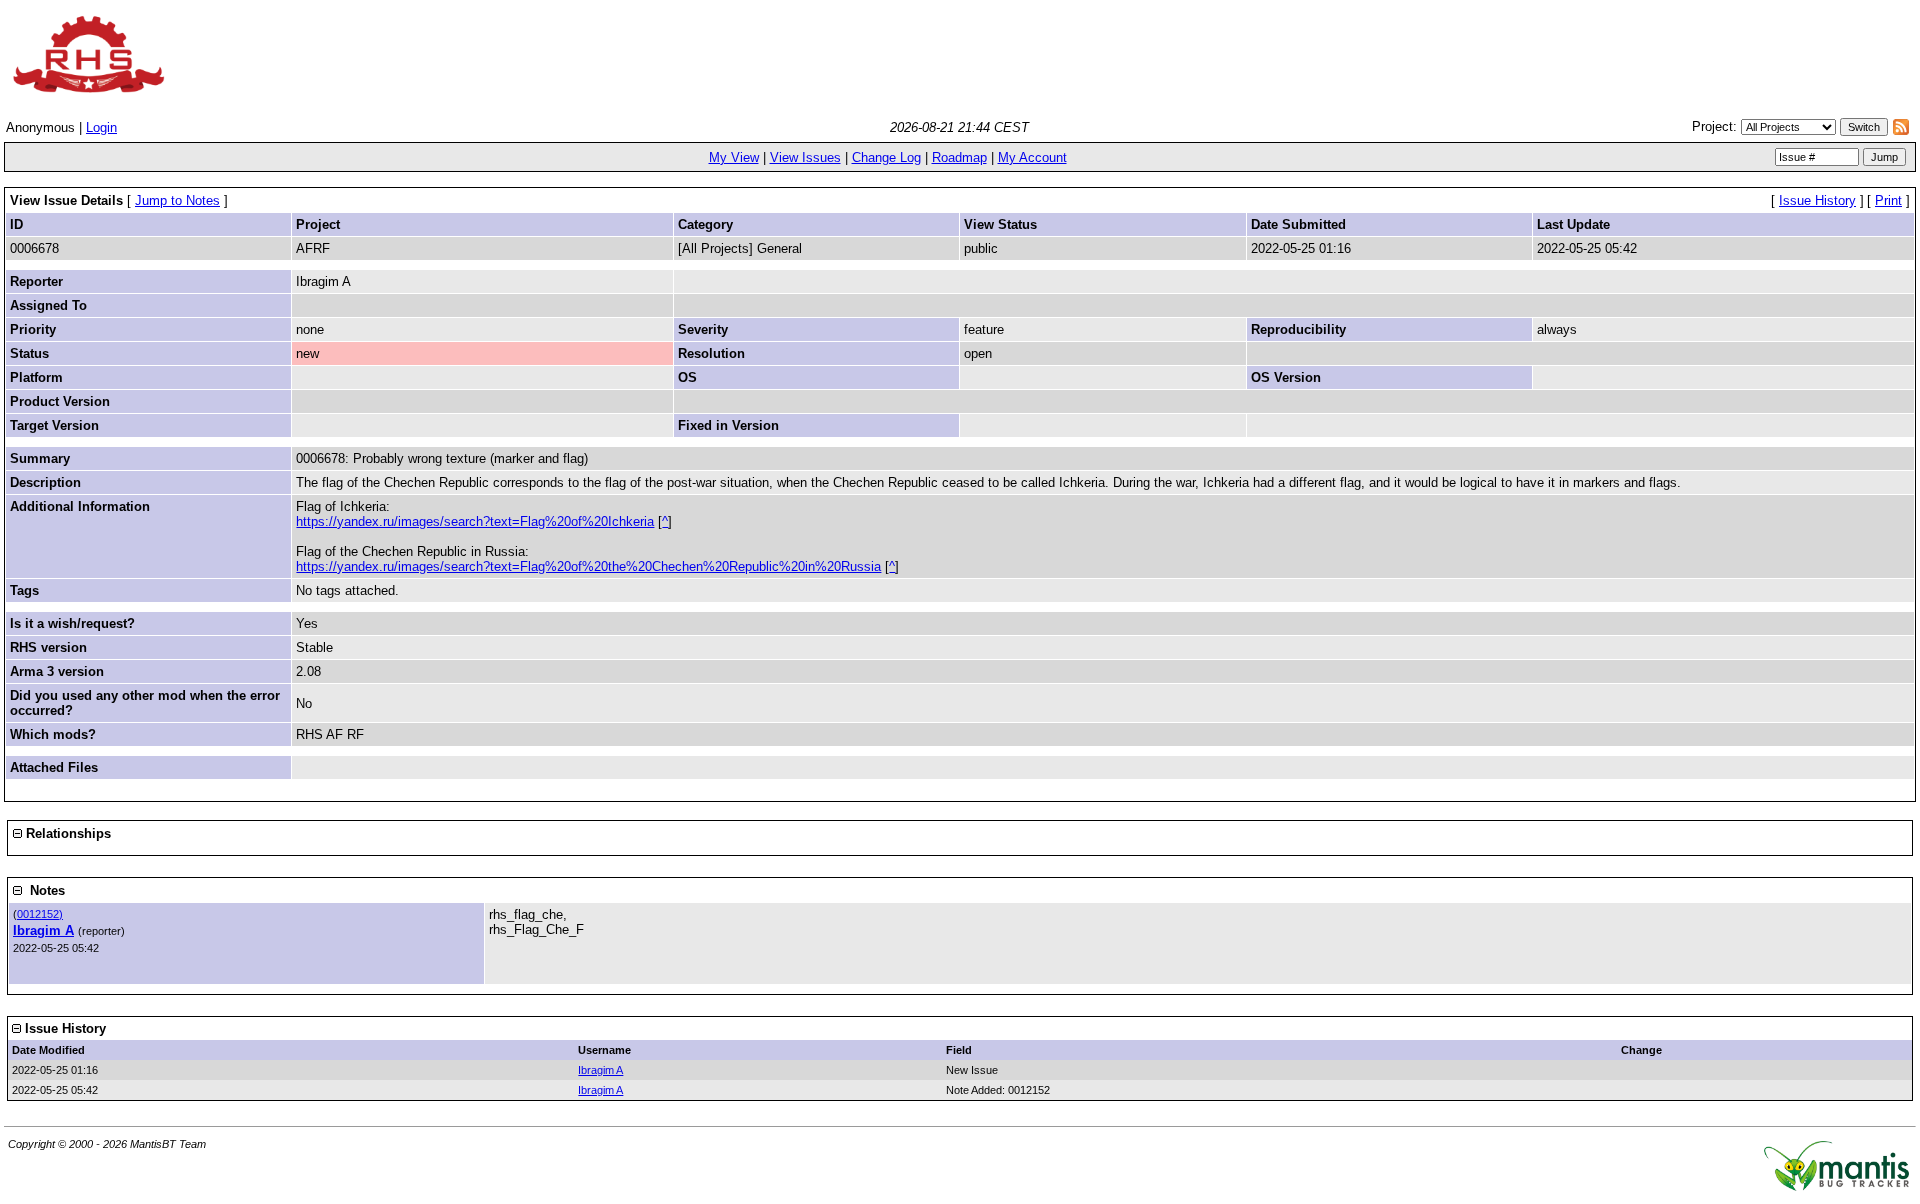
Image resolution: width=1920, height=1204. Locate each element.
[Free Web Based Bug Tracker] (1836, 1186)
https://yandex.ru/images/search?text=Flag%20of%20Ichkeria (475, 521)
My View (734, 157)
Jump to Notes (177, 200)
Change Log (886, 157)
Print (1888, 200)
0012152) (40, 914)
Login (101, 127)
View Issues (805, 157)
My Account (1032, 157)
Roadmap (959, 157)
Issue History (1817, 200)
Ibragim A (43, 930)
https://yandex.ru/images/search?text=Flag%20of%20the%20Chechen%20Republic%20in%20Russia (588, 566)
